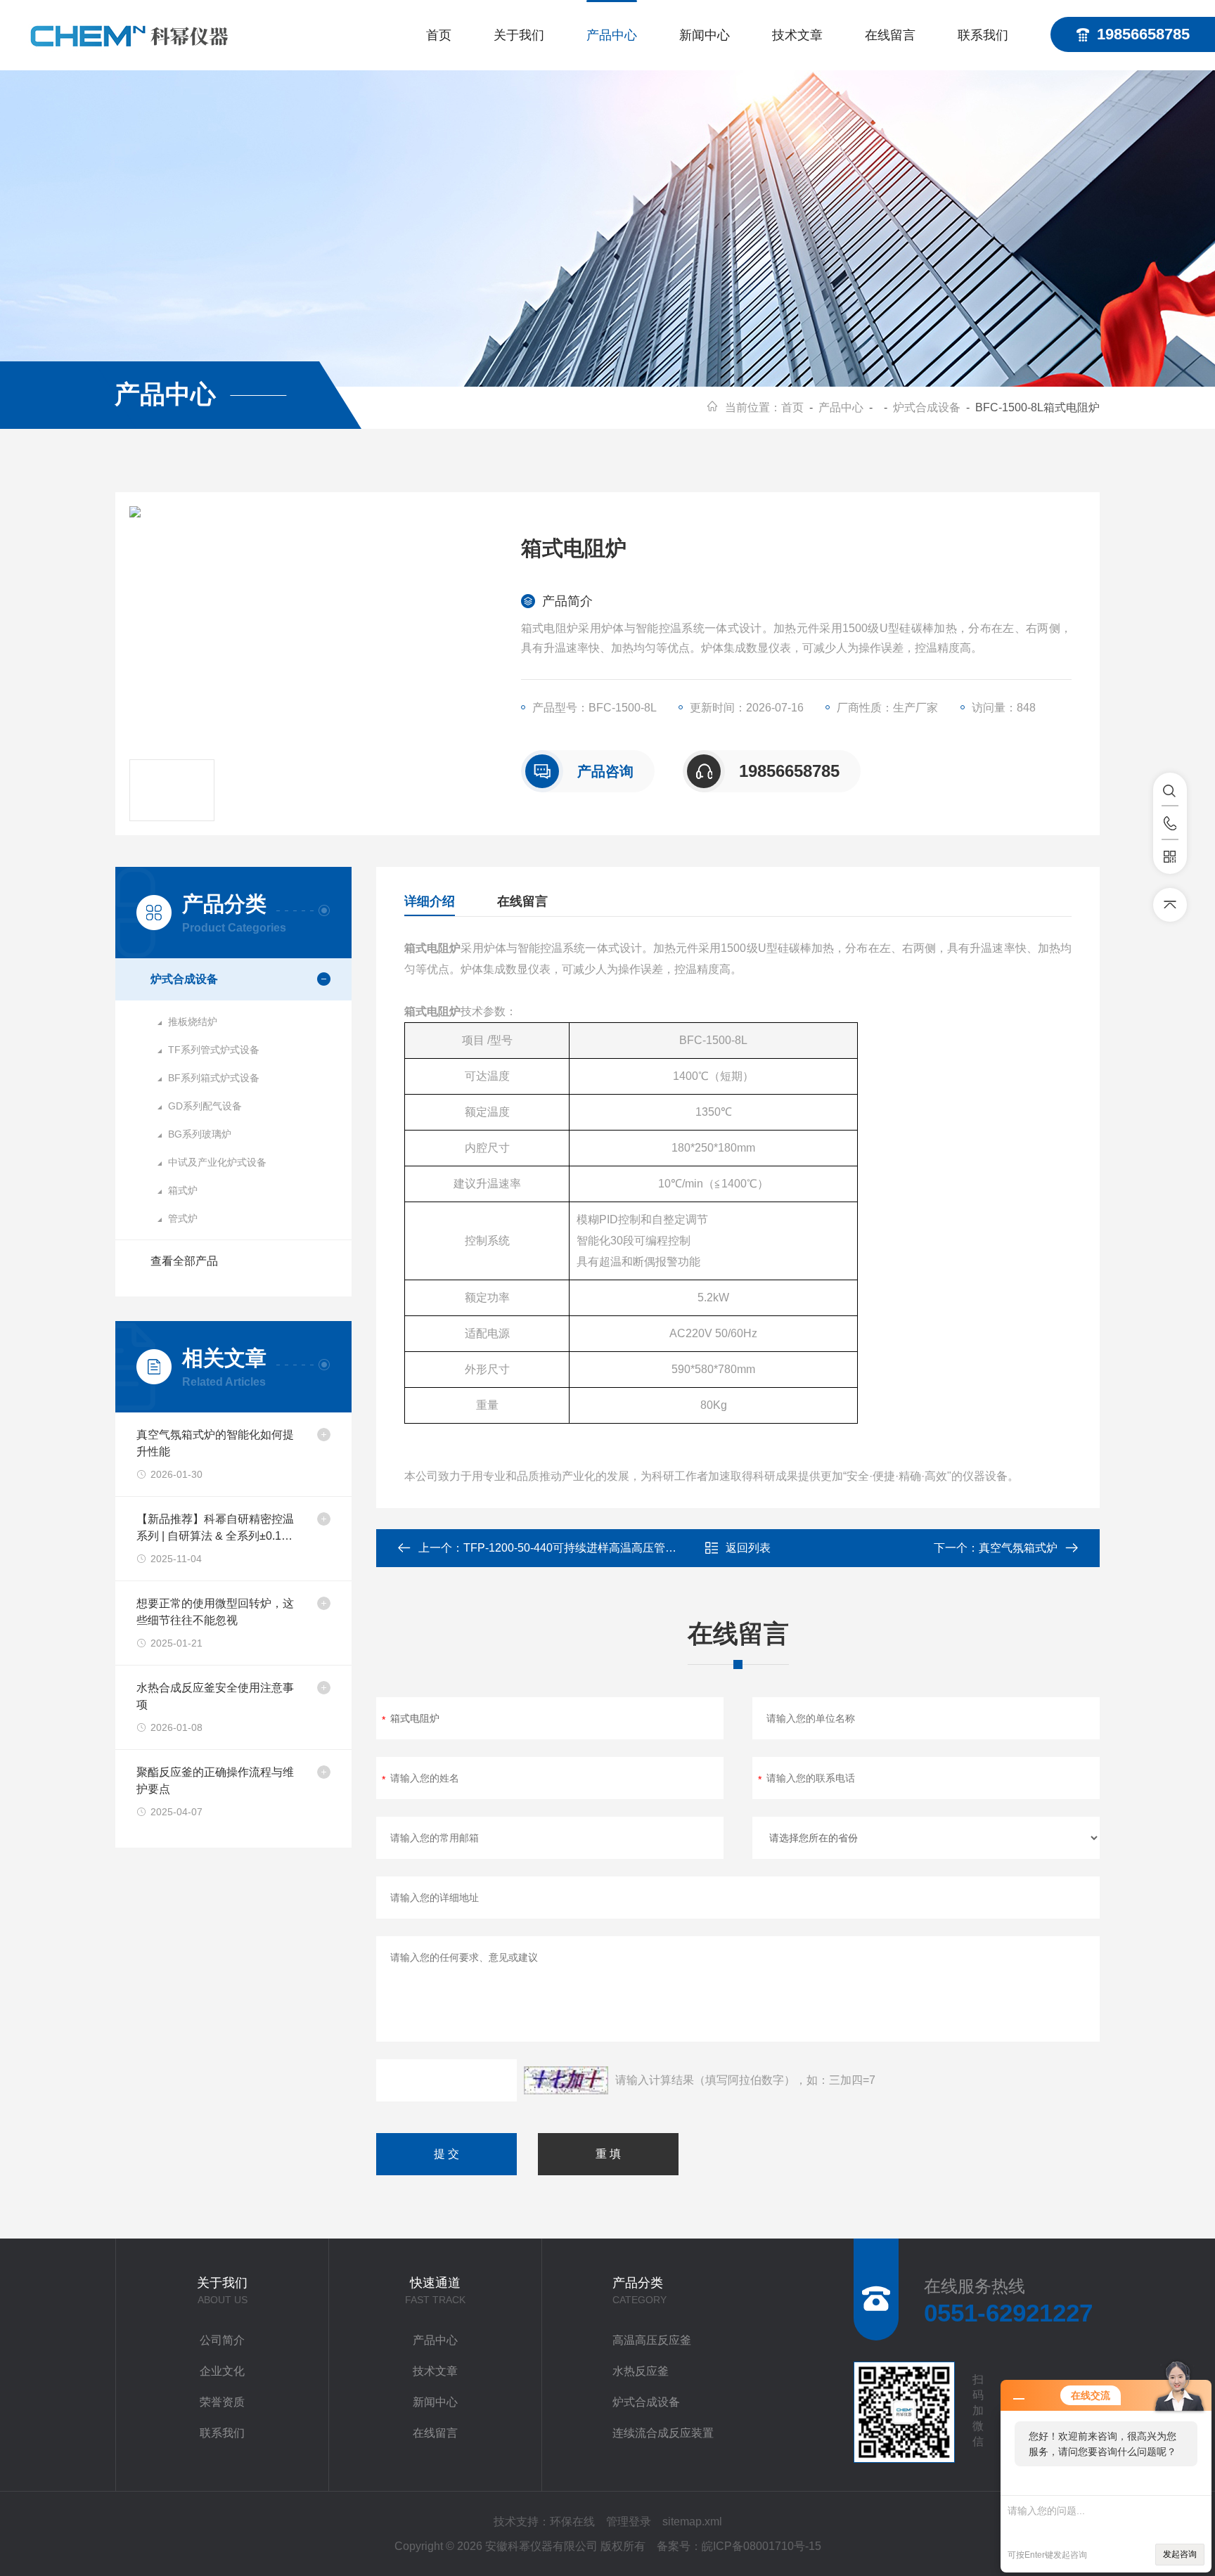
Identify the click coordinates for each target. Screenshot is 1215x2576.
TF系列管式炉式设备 (214, 1050)
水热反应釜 (641, 2371)
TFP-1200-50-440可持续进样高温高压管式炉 (576, 1548)
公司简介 (222, 2340)
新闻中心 (705, 35)
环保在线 (572, 2522)
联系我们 (983, 35)
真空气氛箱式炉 (1018, 1548)
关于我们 (519, 35)
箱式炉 (183, 1190)
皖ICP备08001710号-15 (761, 2546)
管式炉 (183, 1218)
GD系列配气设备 (205, 1106)
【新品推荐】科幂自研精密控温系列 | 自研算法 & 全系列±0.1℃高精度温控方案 (215, 1529)
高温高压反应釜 (652, 2340)
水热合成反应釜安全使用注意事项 (215, 1696)
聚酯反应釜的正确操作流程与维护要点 (215, 1780)
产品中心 (612, 35)
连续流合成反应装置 (663, 2433)
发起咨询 (1180, 2554)
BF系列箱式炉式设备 (214, 1078)
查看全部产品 (184, 1261)
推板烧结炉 (193, 1022)
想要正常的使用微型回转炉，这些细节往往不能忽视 (215, 1612)
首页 (439, 35)
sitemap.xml (692, 2522)
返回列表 (748, 1548)
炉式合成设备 (927, 407)
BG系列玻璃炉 (200, 1134)
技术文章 (797, 35)
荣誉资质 (222, 2402)
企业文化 (222, 2371)
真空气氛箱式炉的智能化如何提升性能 (215, 1443)
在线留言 (890, 35)
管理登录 (629, 2522)
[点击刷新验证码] (566, 2080)
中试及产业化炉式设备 (217, 1162)
